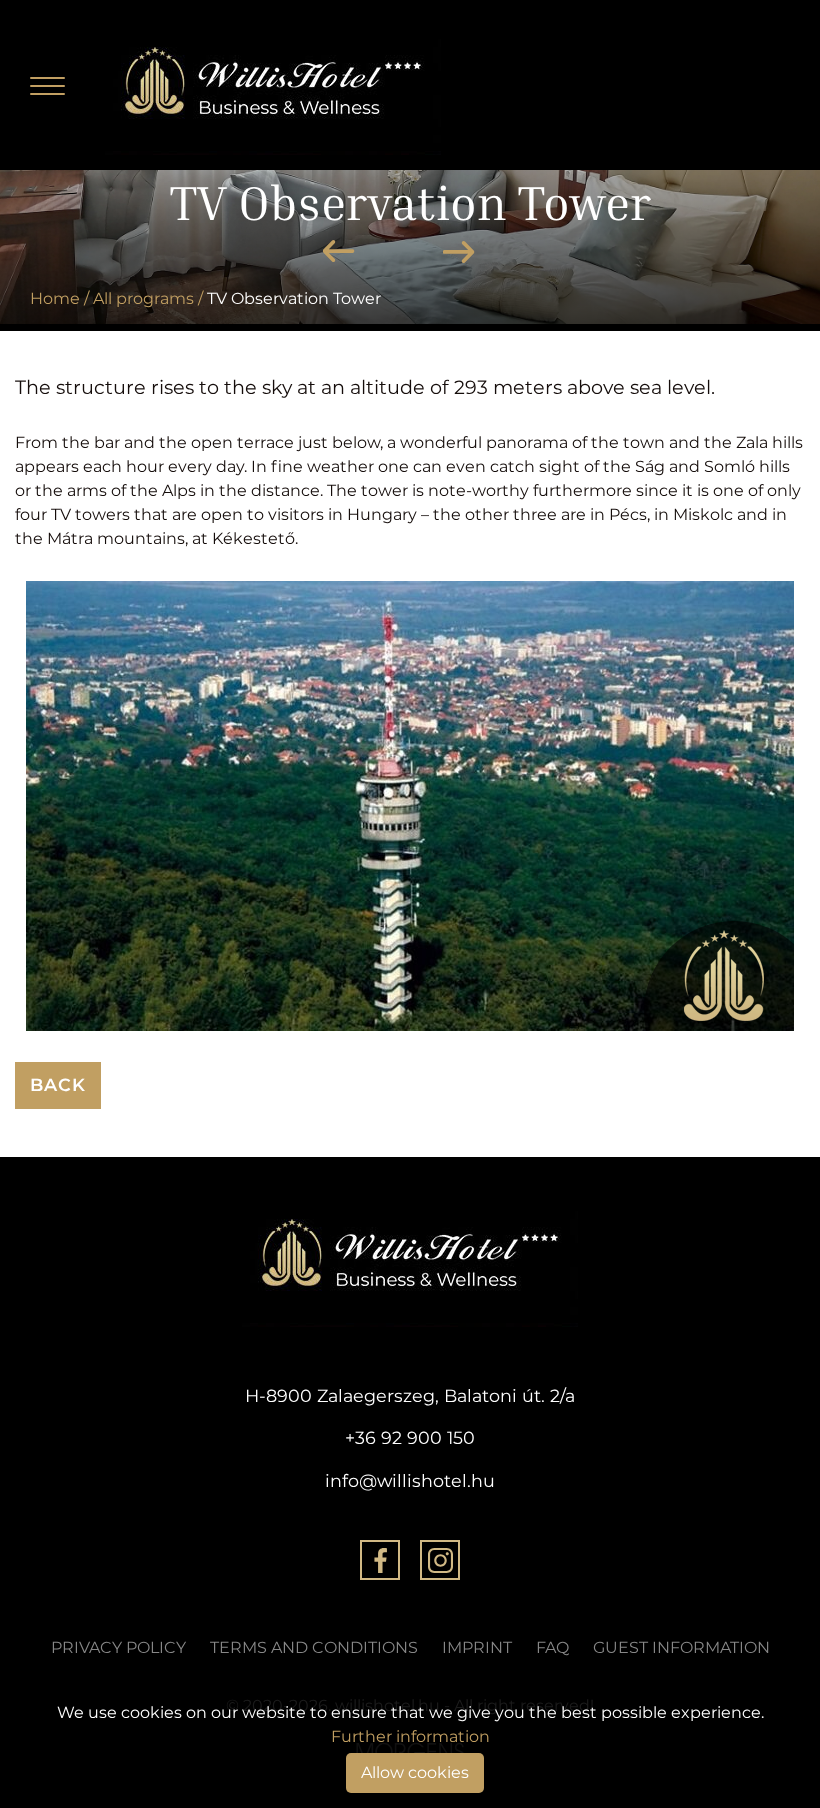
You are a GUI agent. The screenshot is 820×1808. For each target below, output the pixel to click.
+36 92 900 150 (410, 1437)
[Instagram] (440, 1563)
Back (58, 1084)
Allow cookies (415, 1772)
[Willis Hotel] (273, 83)
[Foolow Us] (380, 1563)
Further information (410, 1736)
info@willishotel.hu (410, 1480)
